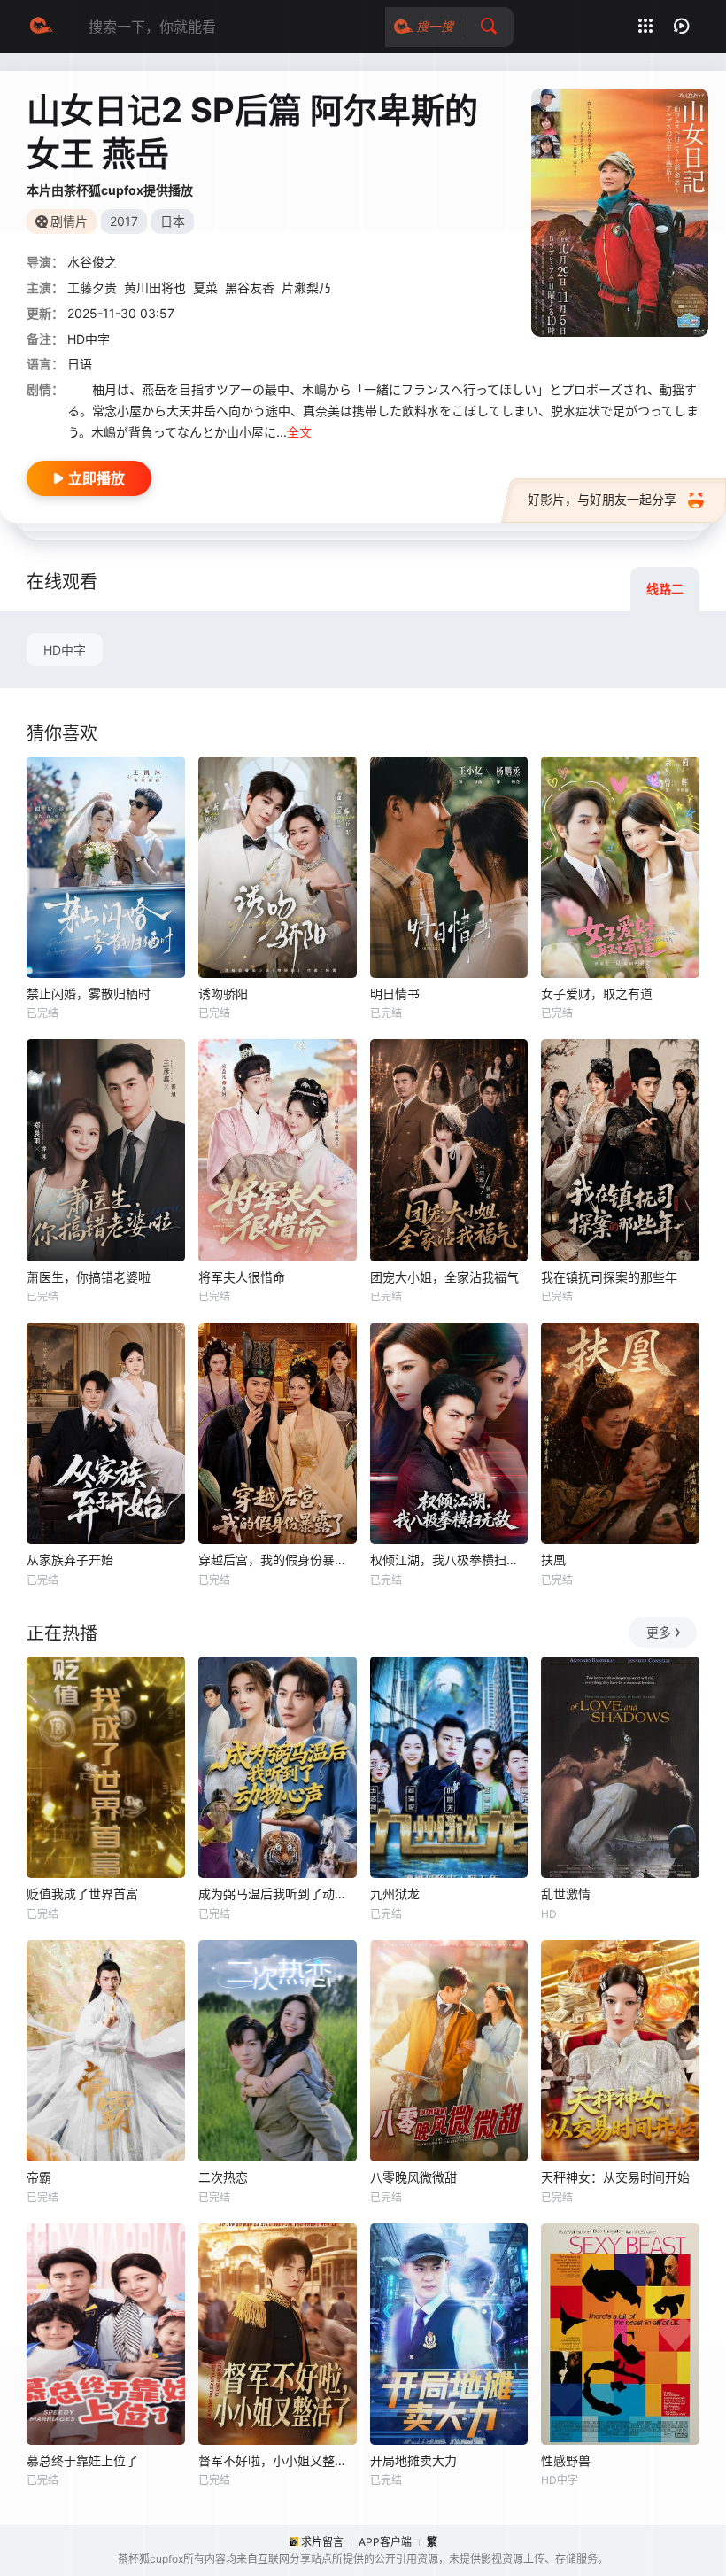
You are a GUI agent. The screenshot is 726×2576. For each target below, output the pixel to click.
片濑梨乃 (306, 287)
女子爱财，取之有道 (597, 993)
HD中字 (65, 650)
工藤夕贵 (92, 287)
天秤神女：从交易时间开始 (615, 2177)
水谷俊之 (92, 262)
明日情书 (395, 993)
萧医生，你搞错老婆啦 (89, 1277)
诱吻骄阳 (223, 993)
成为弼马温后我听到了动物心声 (278, 1893)
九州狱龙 (395, 1893)
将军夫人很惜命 (242, 1277)
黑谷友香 (250, 287)
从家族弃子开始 (70, 1560)
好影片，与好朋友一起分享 (602, 499)
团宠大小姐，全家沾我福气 (444, 1277)
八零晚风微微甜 (413, 2177)
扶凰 (553, 1560)
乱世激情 (566, 1893)
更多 (659, 1632)
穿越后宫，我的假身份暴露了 (278, 1560)
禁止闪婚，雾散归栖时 (89, 993)
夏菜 (205, 287)
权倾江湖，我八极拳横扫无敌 (449, 1560)
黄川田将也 (155, 287)
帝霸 (39, 2177)
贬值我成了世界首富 (82, 1893)
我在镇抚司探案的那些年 (609, 1277)
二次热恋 (223, 2177)
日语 (80, 364)
